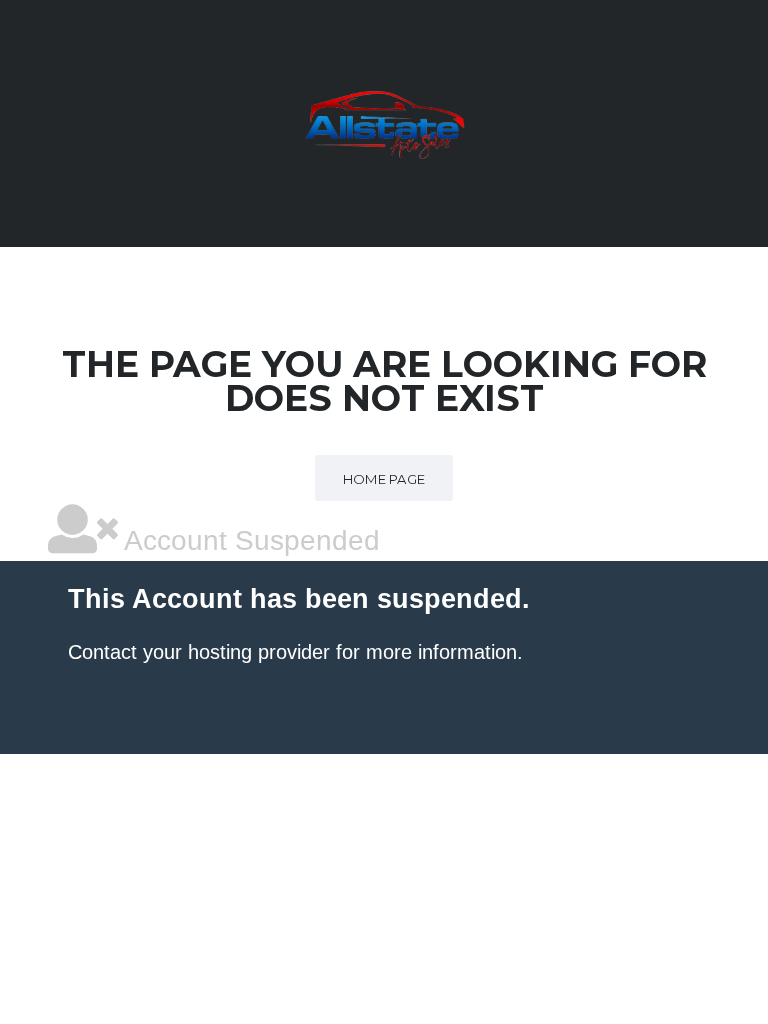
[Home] (384, 122)
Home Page (384, 479)
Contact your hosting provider (199, 652)
